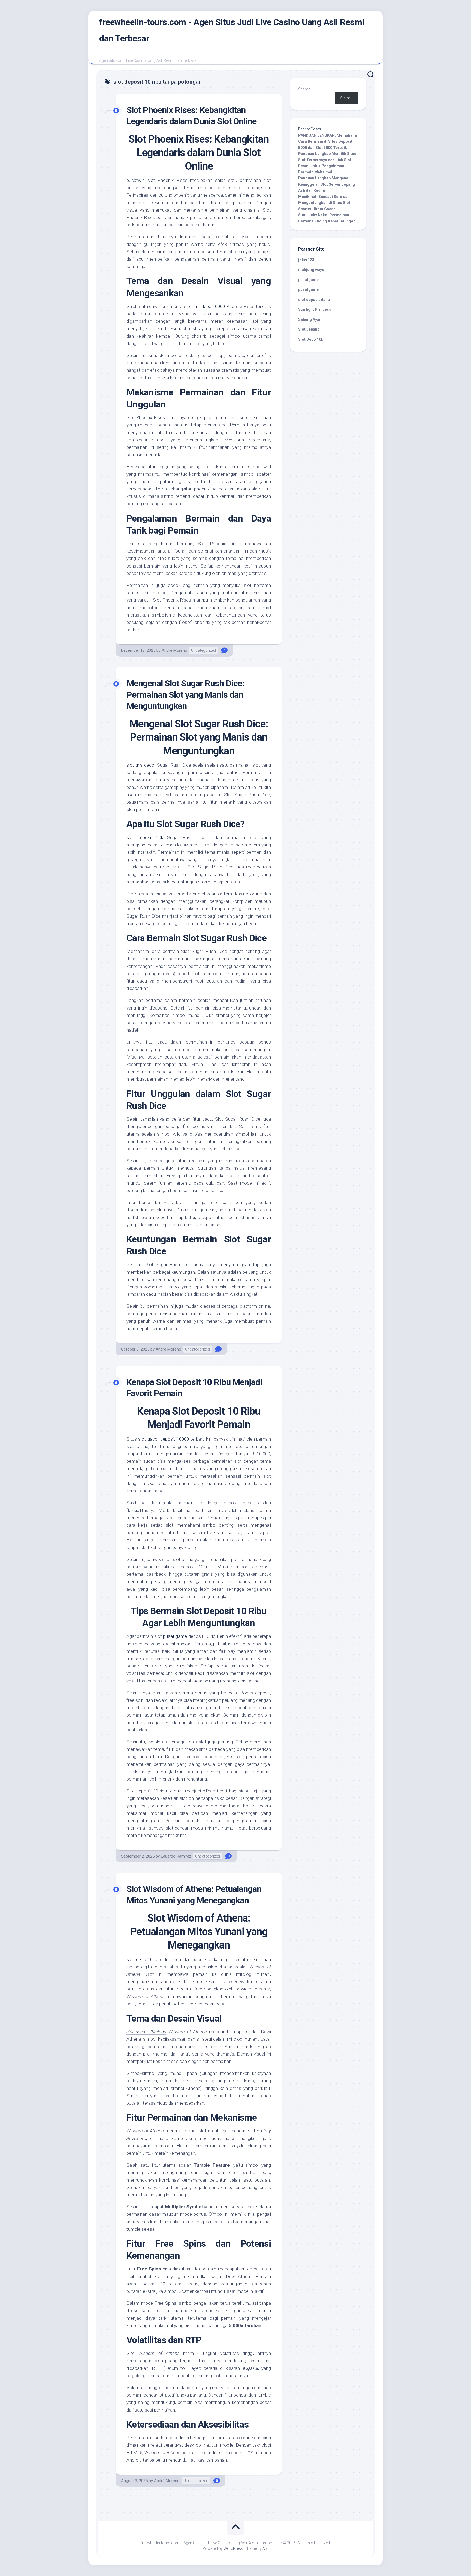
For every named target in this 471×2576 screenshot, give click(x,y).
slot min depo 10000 (205, 306)
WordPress (233, 2548)
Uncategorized (203, 650)
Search (304, 89)
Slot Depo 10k (311, 339)
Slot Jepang (309, 329)
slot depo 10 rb (142, 1959)
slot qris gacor (141, 765)
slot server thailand (146, 2032)
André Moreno (174, 650)
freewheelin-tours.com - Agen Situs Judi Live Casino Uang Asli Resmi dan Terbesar (232, 30)
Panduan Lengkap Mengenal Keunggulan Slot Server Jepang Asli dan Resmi (327, 184)
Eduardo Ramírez (176, 1856)
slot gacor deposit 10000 (164, 1439)
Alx (265, 2548)
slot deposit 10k (145, 837)
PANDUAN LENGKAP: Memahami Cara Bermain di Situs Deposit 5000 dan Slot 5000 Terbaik (328, 141)
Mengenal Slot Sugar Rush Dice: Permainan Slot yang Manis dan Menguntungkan (185, 695)
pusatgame (308, 280)
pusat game (175, 1636)
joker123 (306, 260)
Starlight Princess (315, 309)
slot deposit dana (314, 300)
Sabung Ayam (310, 319)
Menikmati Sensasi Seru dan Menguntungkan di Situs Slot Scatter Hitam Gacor (324, 203)
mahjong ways (311, 270)
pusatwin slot (141, 180)
